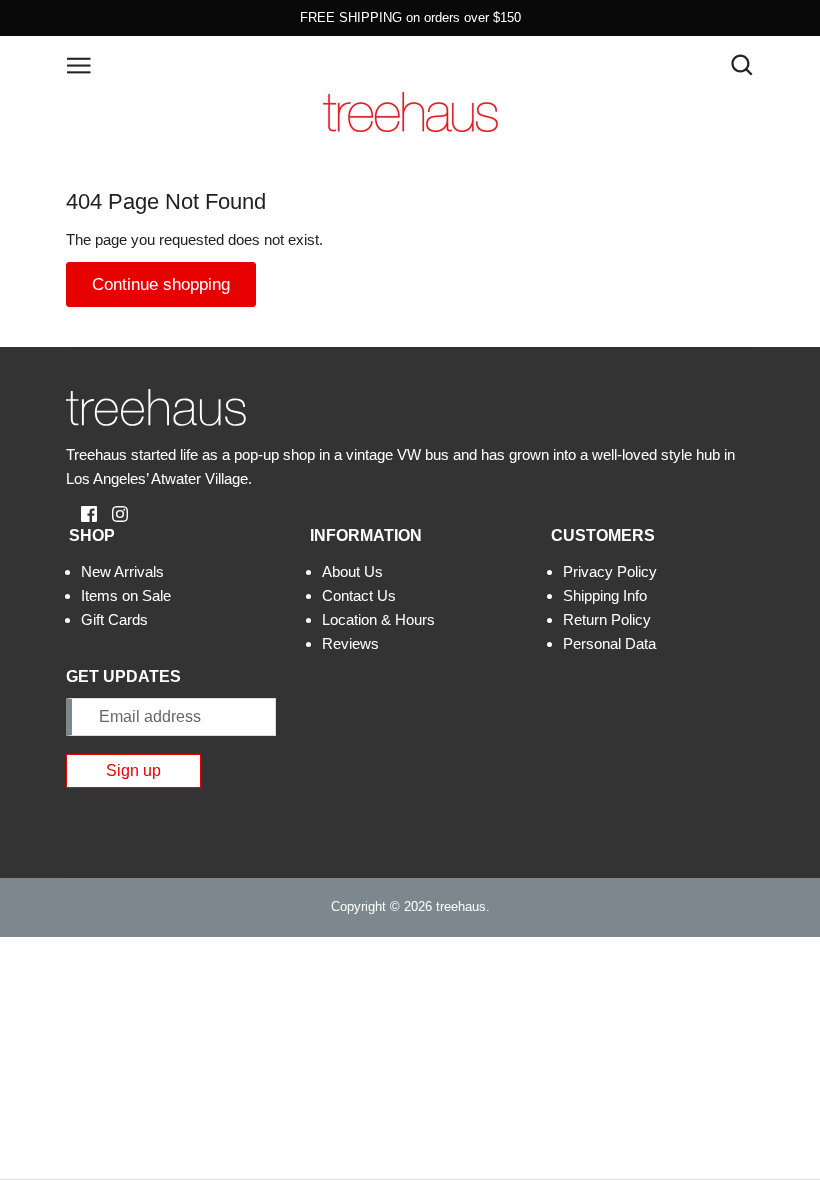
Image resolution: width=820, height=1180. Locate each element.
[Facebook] (81, 512)
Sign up (133, 770)
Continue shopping (161, 284)
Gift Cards (114, 619)
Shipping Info (605, 595)
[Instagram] (112, 512)
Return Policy (607, 619)
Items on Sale (126, 595)
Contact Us (359, 595)
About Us (352, 571)
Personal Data (609, 643)
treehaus (461, 906)
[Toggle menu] (79, 64)
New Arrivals (122, 571)
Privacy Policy (610, 571)
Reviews (350, 643)
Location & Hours (378, 619)
